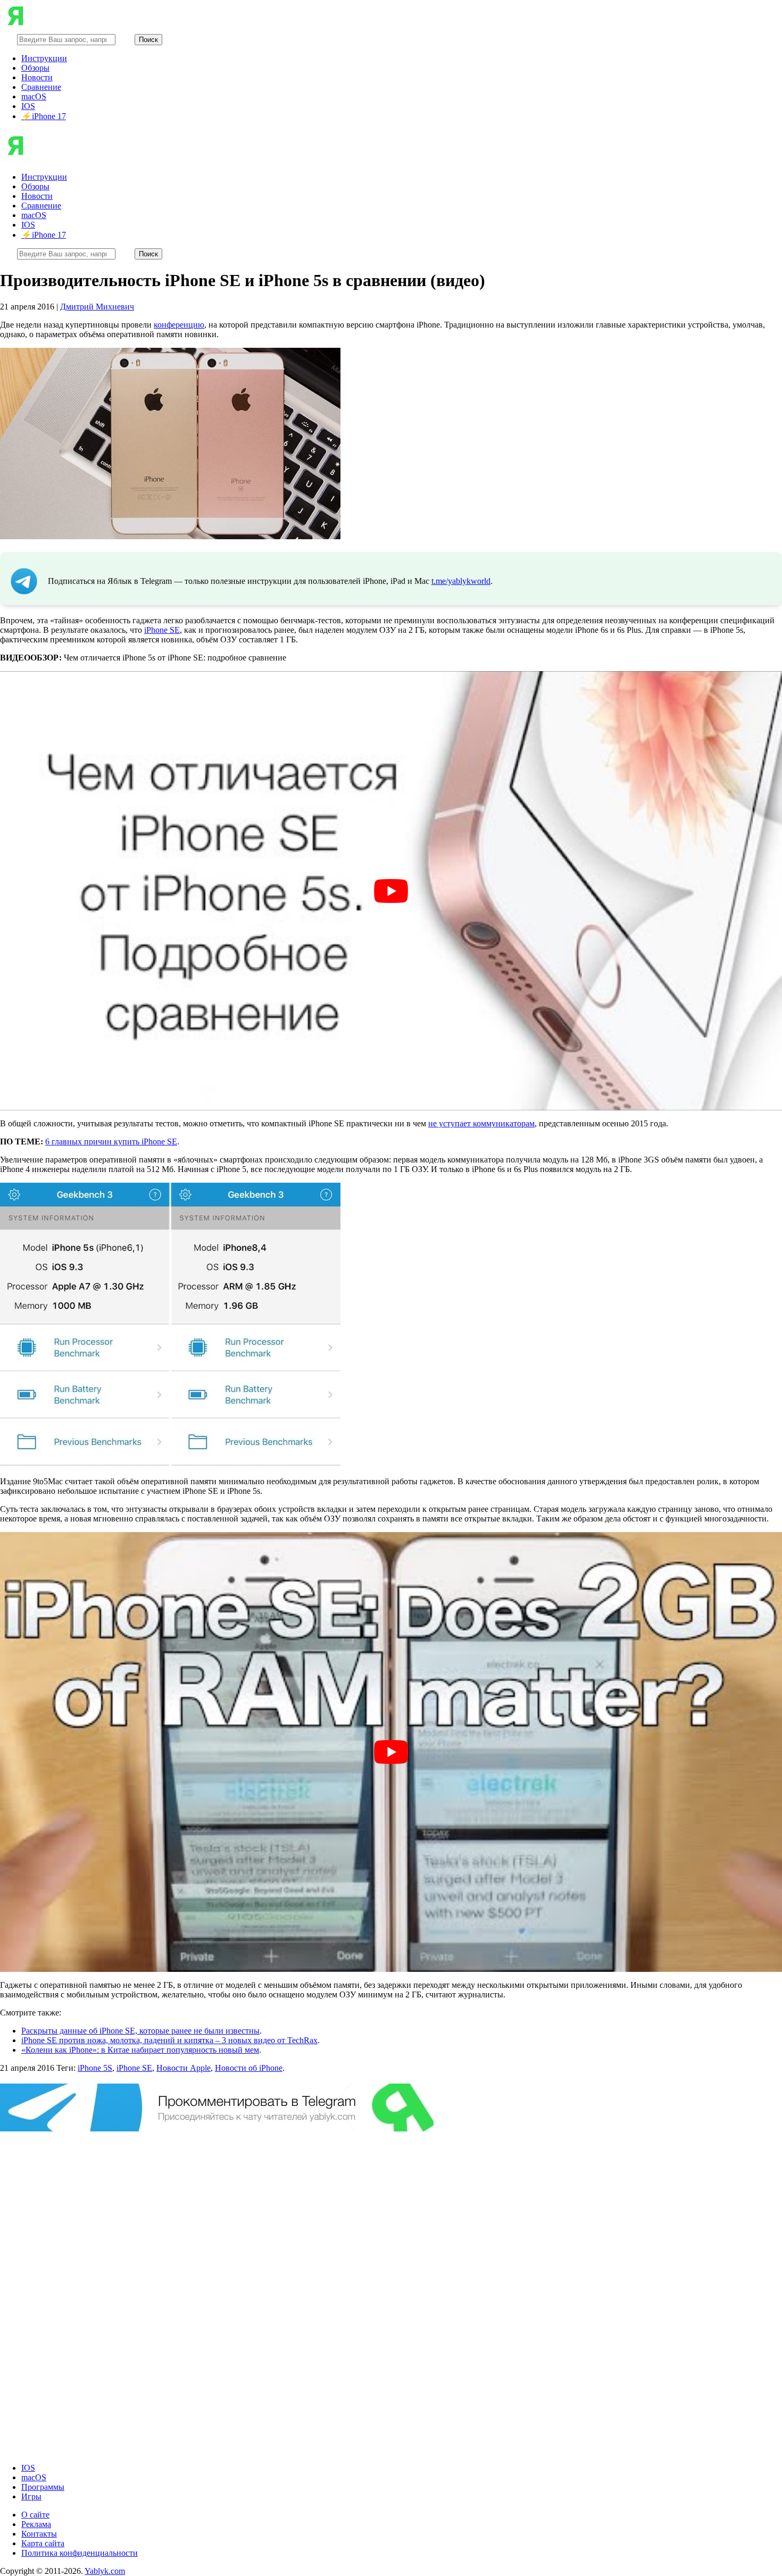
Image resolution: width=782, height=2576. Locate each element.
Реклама (36, 2524)
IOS (28, 106)
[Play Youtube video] (391, 891)
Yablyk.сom (105, 2571)
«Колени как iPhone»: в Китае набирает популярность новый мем (140, 2050)
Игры (31, 2496)
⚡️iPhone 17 (44, 116)
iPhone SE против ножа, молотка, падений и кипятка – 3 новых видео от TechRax (169, 2040)
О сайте (35, 2515)
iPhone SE (162, 630)
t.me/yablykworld (461, 581)
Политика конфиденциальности (80, 2553)
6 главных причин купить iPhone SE (111, 1141)
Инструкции (44, 58)
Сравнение (41, 87)
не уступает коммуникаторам (481, 1123)
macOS (34, 97)
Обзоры (35, 68)
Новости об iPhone (249, 2068)
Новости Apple (184, 2068)
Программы (43, 2487)
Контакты (39, 2534)
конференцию (179, 325)
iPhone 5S (95, 2068)
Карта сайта (43, 2543)
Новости (37, 77)
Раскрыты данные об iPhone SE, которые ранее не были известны (140, 2031)
